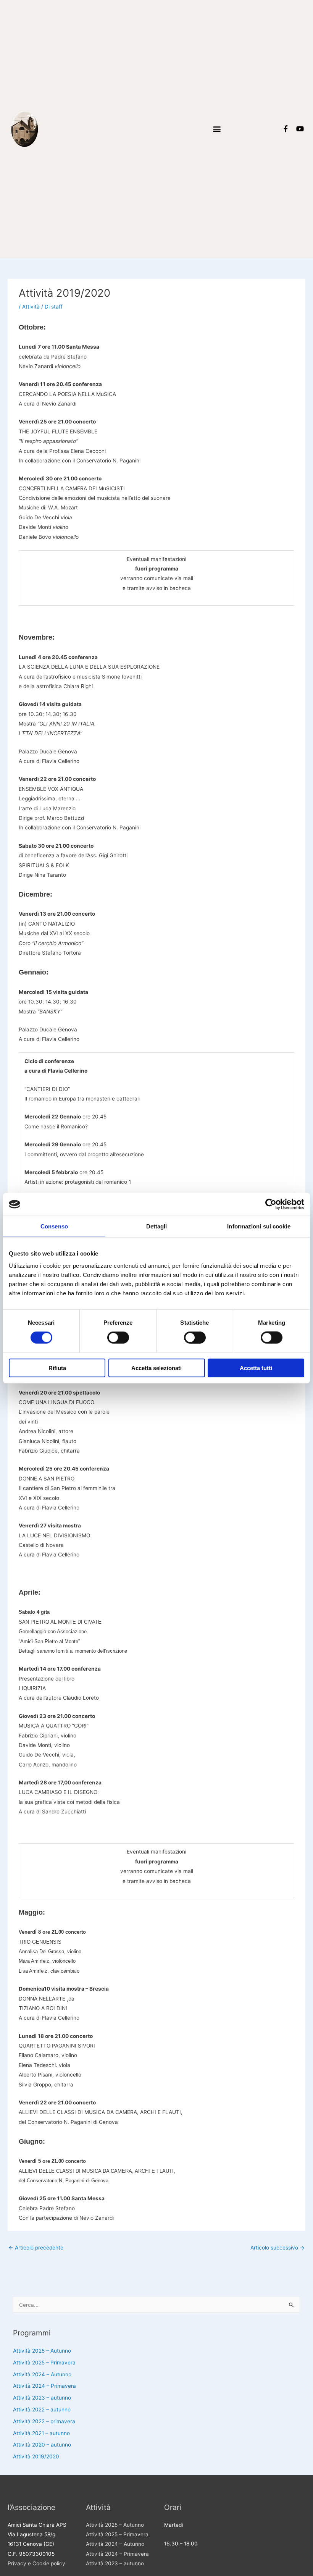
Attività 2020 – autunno (42, 2445)
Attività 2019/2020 (36, 2456)
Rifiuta (57, 1368)
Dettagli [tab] (157, 1226)
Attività (31, 307)
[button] (217, 129)
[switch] (118, 1338)
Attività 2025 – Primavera (44, 2363)
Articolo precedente (36, 2248)
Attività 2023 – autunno (42, 2398)
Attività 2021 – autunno (41, 2433)
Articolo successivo (278, 2248)
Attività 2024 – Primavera (44, 2386)
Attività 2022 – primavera (44, 2421)
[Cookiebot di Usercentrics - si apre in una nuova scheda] (271, 1204)
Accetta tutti (256, 1368)
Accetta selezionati (156, 1368)
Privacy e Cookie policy (36, 2563)
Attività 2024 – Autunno (42, 2374)
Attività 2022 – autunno (42, 2410)
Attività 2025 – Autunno (42, 2351)
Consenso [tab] (54, 1226)
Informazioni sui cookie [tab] (259, 1226)
